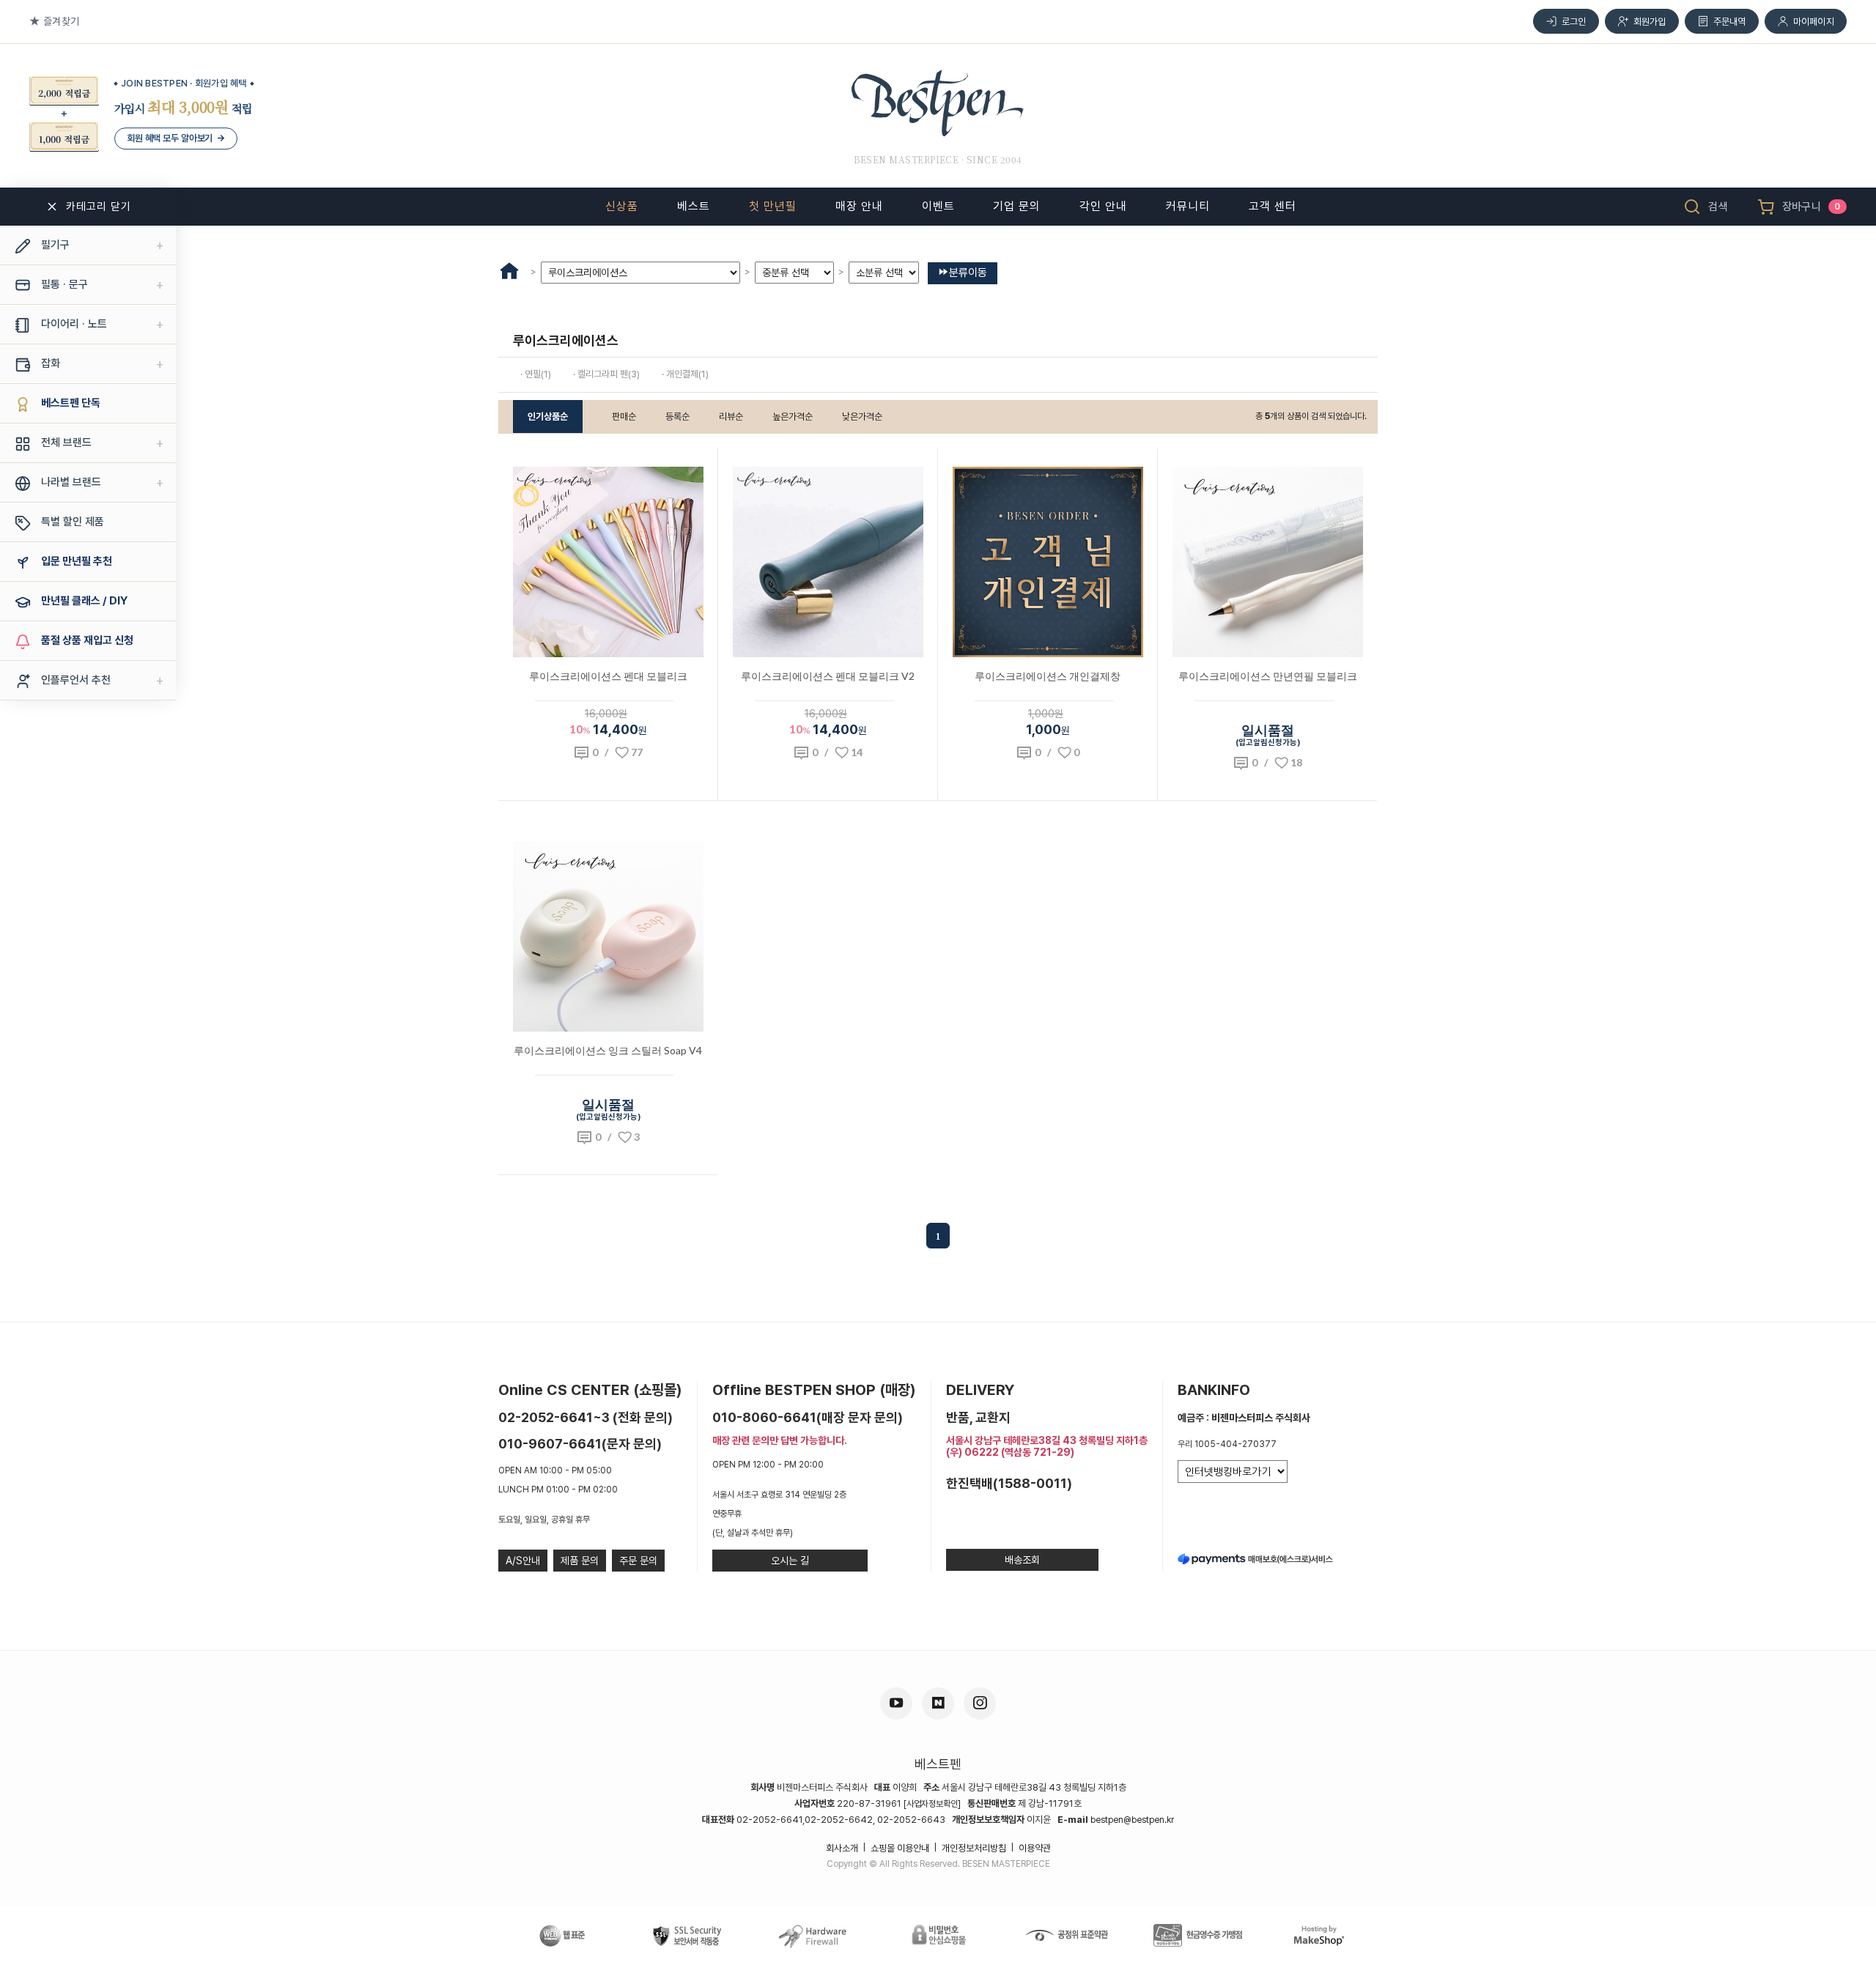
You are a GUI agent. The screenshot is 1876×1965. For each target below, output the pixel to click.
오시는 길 (790, 1561)
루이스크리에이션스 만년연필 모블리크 (1268, 676)
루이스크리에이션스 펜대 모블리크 (608, 676)
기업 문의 (1017, 206)
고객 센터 (1273, 206)
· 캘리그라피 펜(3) (606, 374)
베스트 (694, 206)
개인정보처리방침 (974, 1848)
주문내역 (1730, 22)
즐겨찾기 (61, 21)
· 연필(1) (536, 374)
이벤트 (938, 206)
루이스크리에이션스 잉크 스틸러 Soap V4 (608, 1050)
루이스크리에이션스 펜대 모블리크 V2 (828, 676)
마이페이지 (1814, 22)
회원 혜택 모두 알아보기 (176, 138)
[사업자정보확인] (932, 1804)
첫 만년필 (773, 206)
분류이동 (968, 273)
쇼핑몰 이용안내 (900, 1848)
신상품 (622, 206)
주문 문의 (638, 1561)
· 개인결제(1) (685, 374)
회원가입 (1650, 22)
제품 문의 (580, 1561)
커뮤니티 (1188, 206)
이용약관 (1035, 1848)
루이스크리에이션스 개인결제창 (1048, 676)
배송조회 (1022, 1560)
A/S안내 (523, 1561)
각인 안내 (1103, 206)
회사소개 (842, 1848)
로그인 (1574, 22)
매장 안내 (859, 206)
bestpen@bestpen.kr (1132, 1820)
